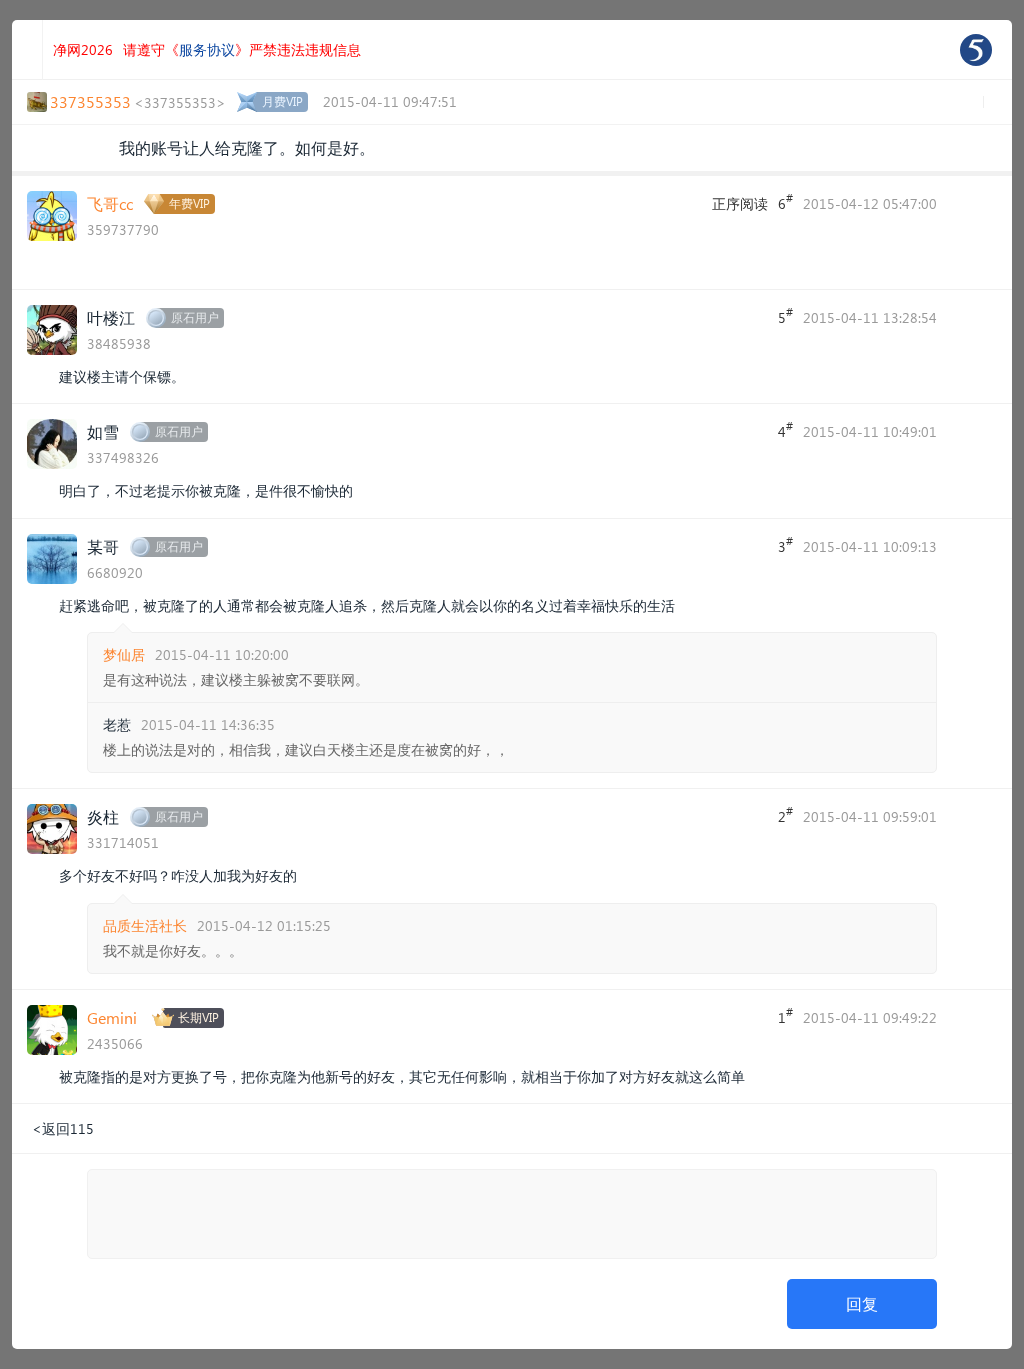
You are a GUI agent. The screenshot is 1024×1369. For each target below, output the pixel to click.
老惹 (117, 724)
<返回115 (63, 1128)
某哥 (103, 546)
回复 (862, 1303)
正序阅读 (740, 203)
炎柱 (103, 816)
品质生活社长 (145, 925)
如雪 (103, 431)
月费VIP (282, 101)
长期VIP (198, 1017)
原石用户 (195, 317)
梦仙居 (124, 654)
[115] (976, 50)
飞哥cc (110, 203)
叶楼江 (111, 317)
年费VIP (189, 203)
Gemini (112, 1017)
